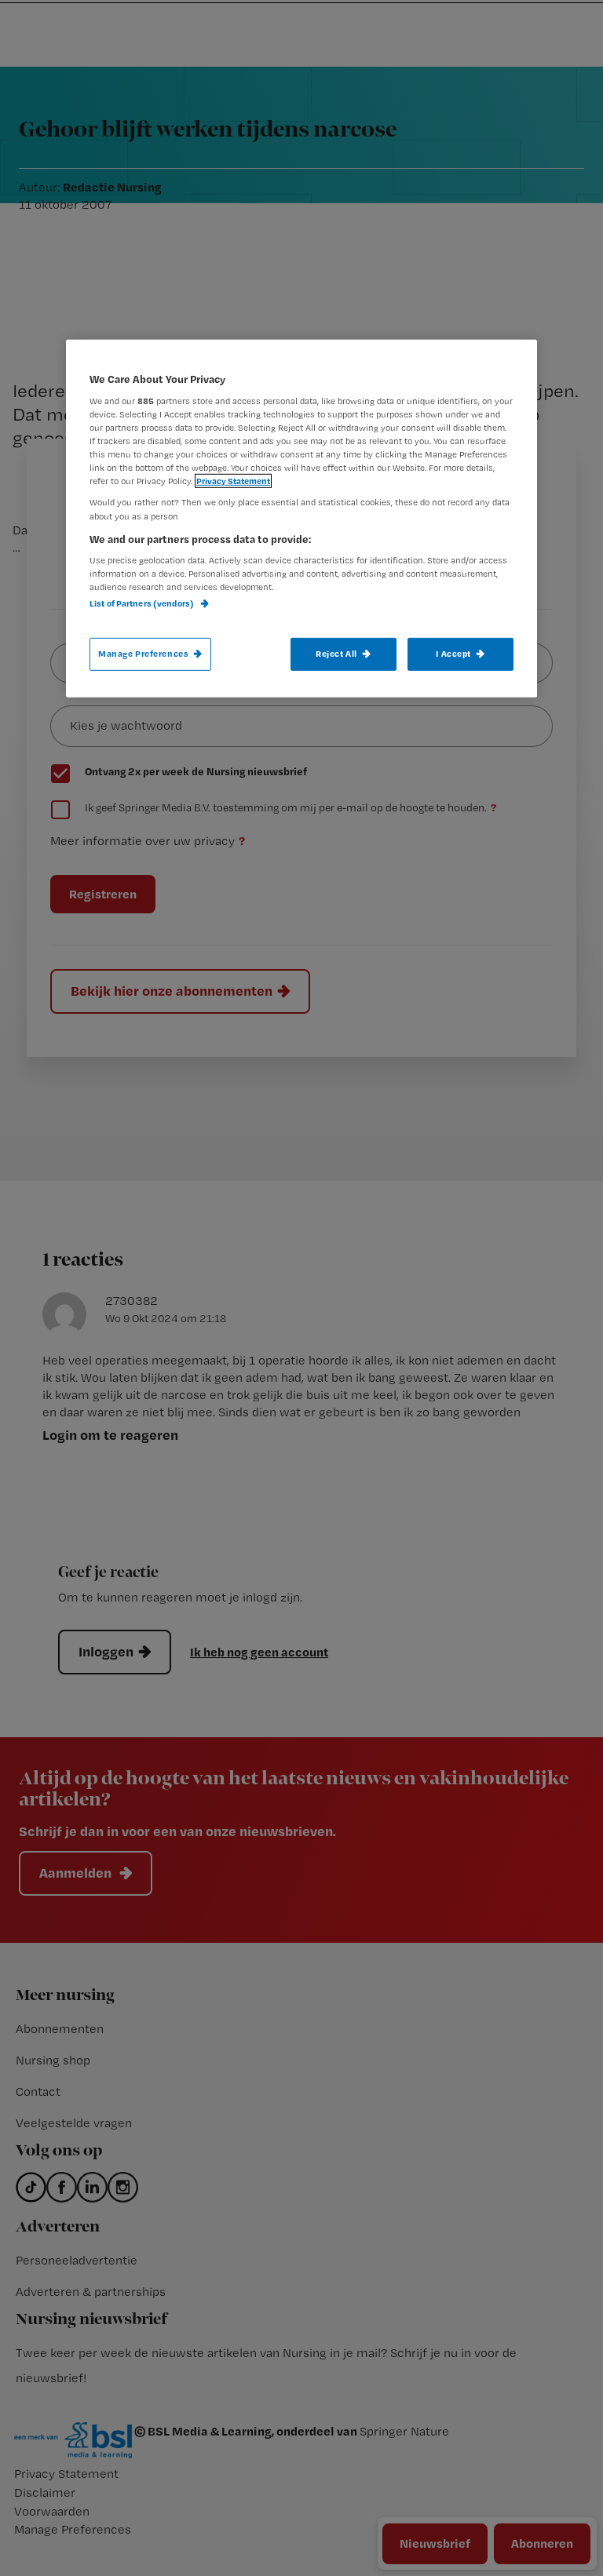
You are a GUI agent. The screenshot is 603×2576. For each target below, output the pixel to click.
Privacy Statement (233, 481)
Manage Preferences (143, 654)
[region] (301, 518)
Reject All (336, 654)
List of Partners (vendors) (143, 603)
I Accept (453, 654)
